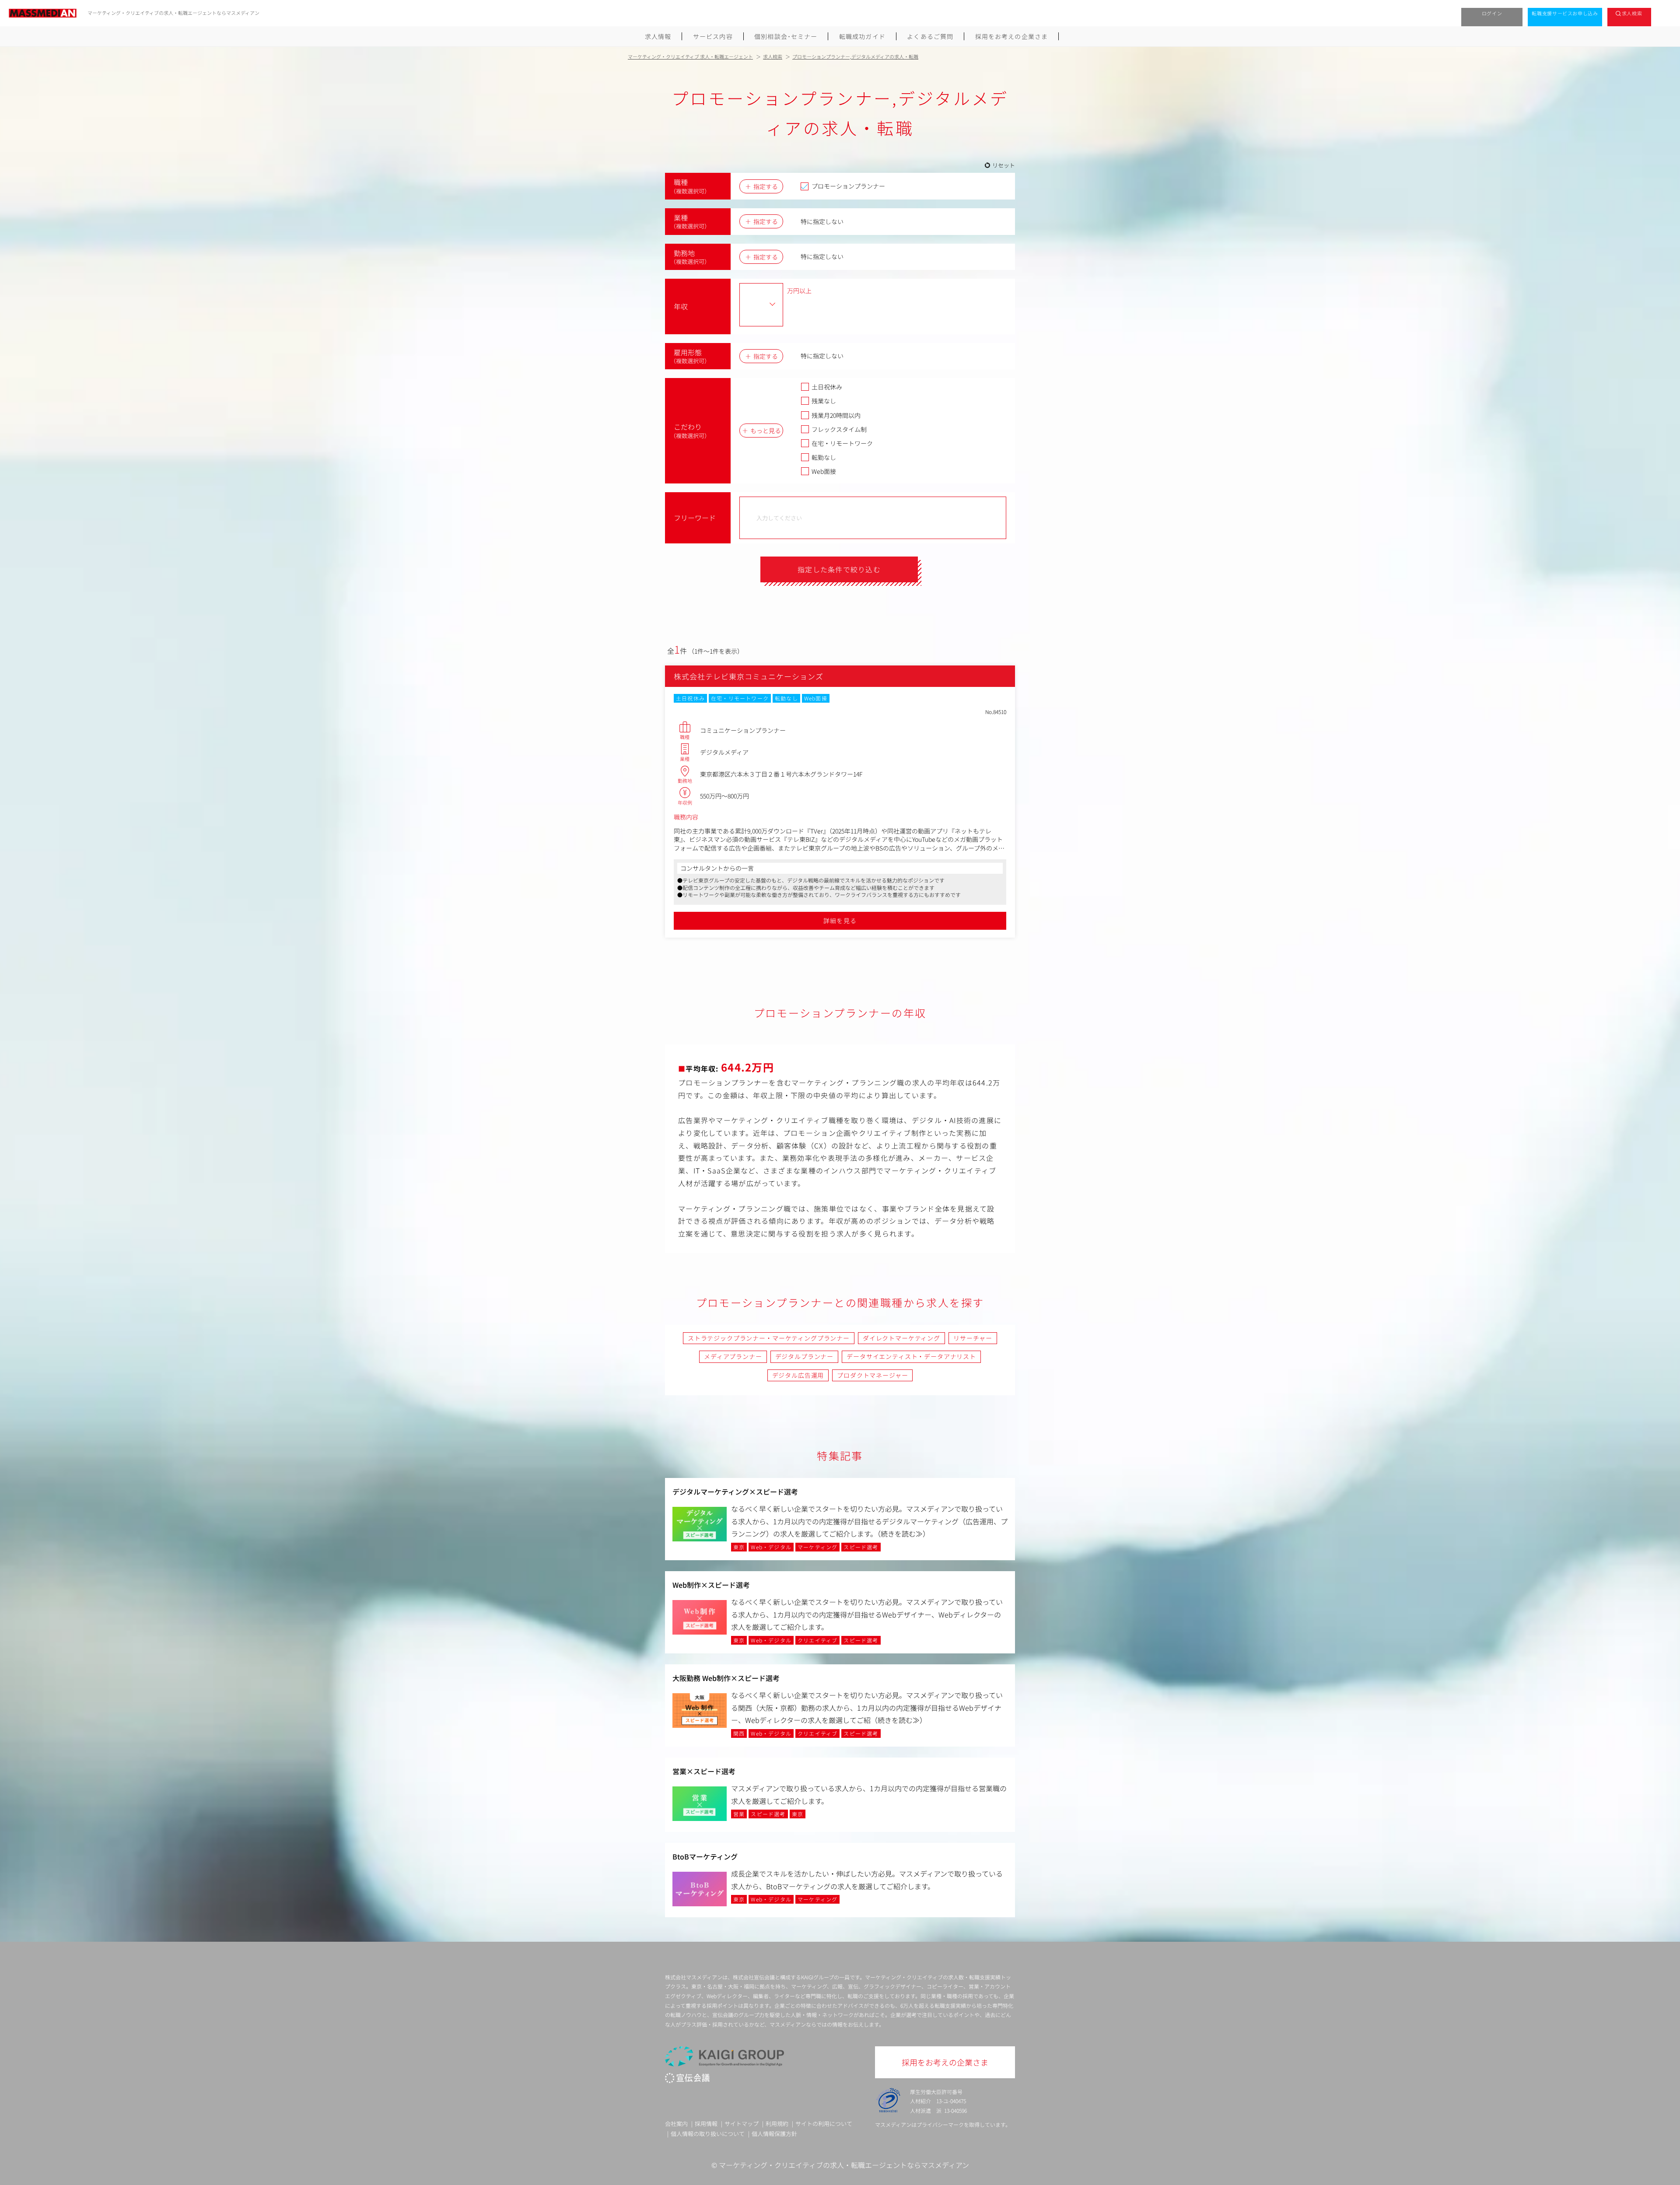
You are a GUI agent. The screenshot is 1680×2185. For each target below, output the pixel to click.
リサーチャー (973, 1338)
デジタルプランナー (805, 1356)
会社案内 (676, 2124)
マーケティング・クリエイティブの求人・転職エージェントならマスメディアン (844, 2165)
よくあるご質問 (930, 36)
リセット (1004, 165)
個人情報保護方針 (774, 2134)
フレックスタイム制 (839, 429)
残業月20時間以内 (836, 415)
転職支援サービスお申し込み (1565, 13)
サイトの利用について (824, 2124)
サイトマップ (742, 2124)
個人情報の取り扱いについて (708, 2134)
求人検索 (1632, 13)
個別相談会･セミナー (786, 36)
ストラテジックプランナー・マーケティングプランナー (769, 1338)
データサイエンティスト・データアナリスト (911, 1356)
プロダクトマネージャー (872, 1375)
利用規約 (777, 2124)
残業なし (824, 401)
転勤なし (824, 457)
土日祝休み (827, 387)
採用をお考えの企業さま (1011, 36)
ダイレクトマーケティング (901, 1338)
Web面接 (824, 471)
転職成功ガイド (862, 36)
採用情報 (706, 2124)
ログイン (1492, 13)
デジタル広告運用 (798, 1375)
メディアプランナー (733, 1356)
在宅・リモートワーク (842, 443)
